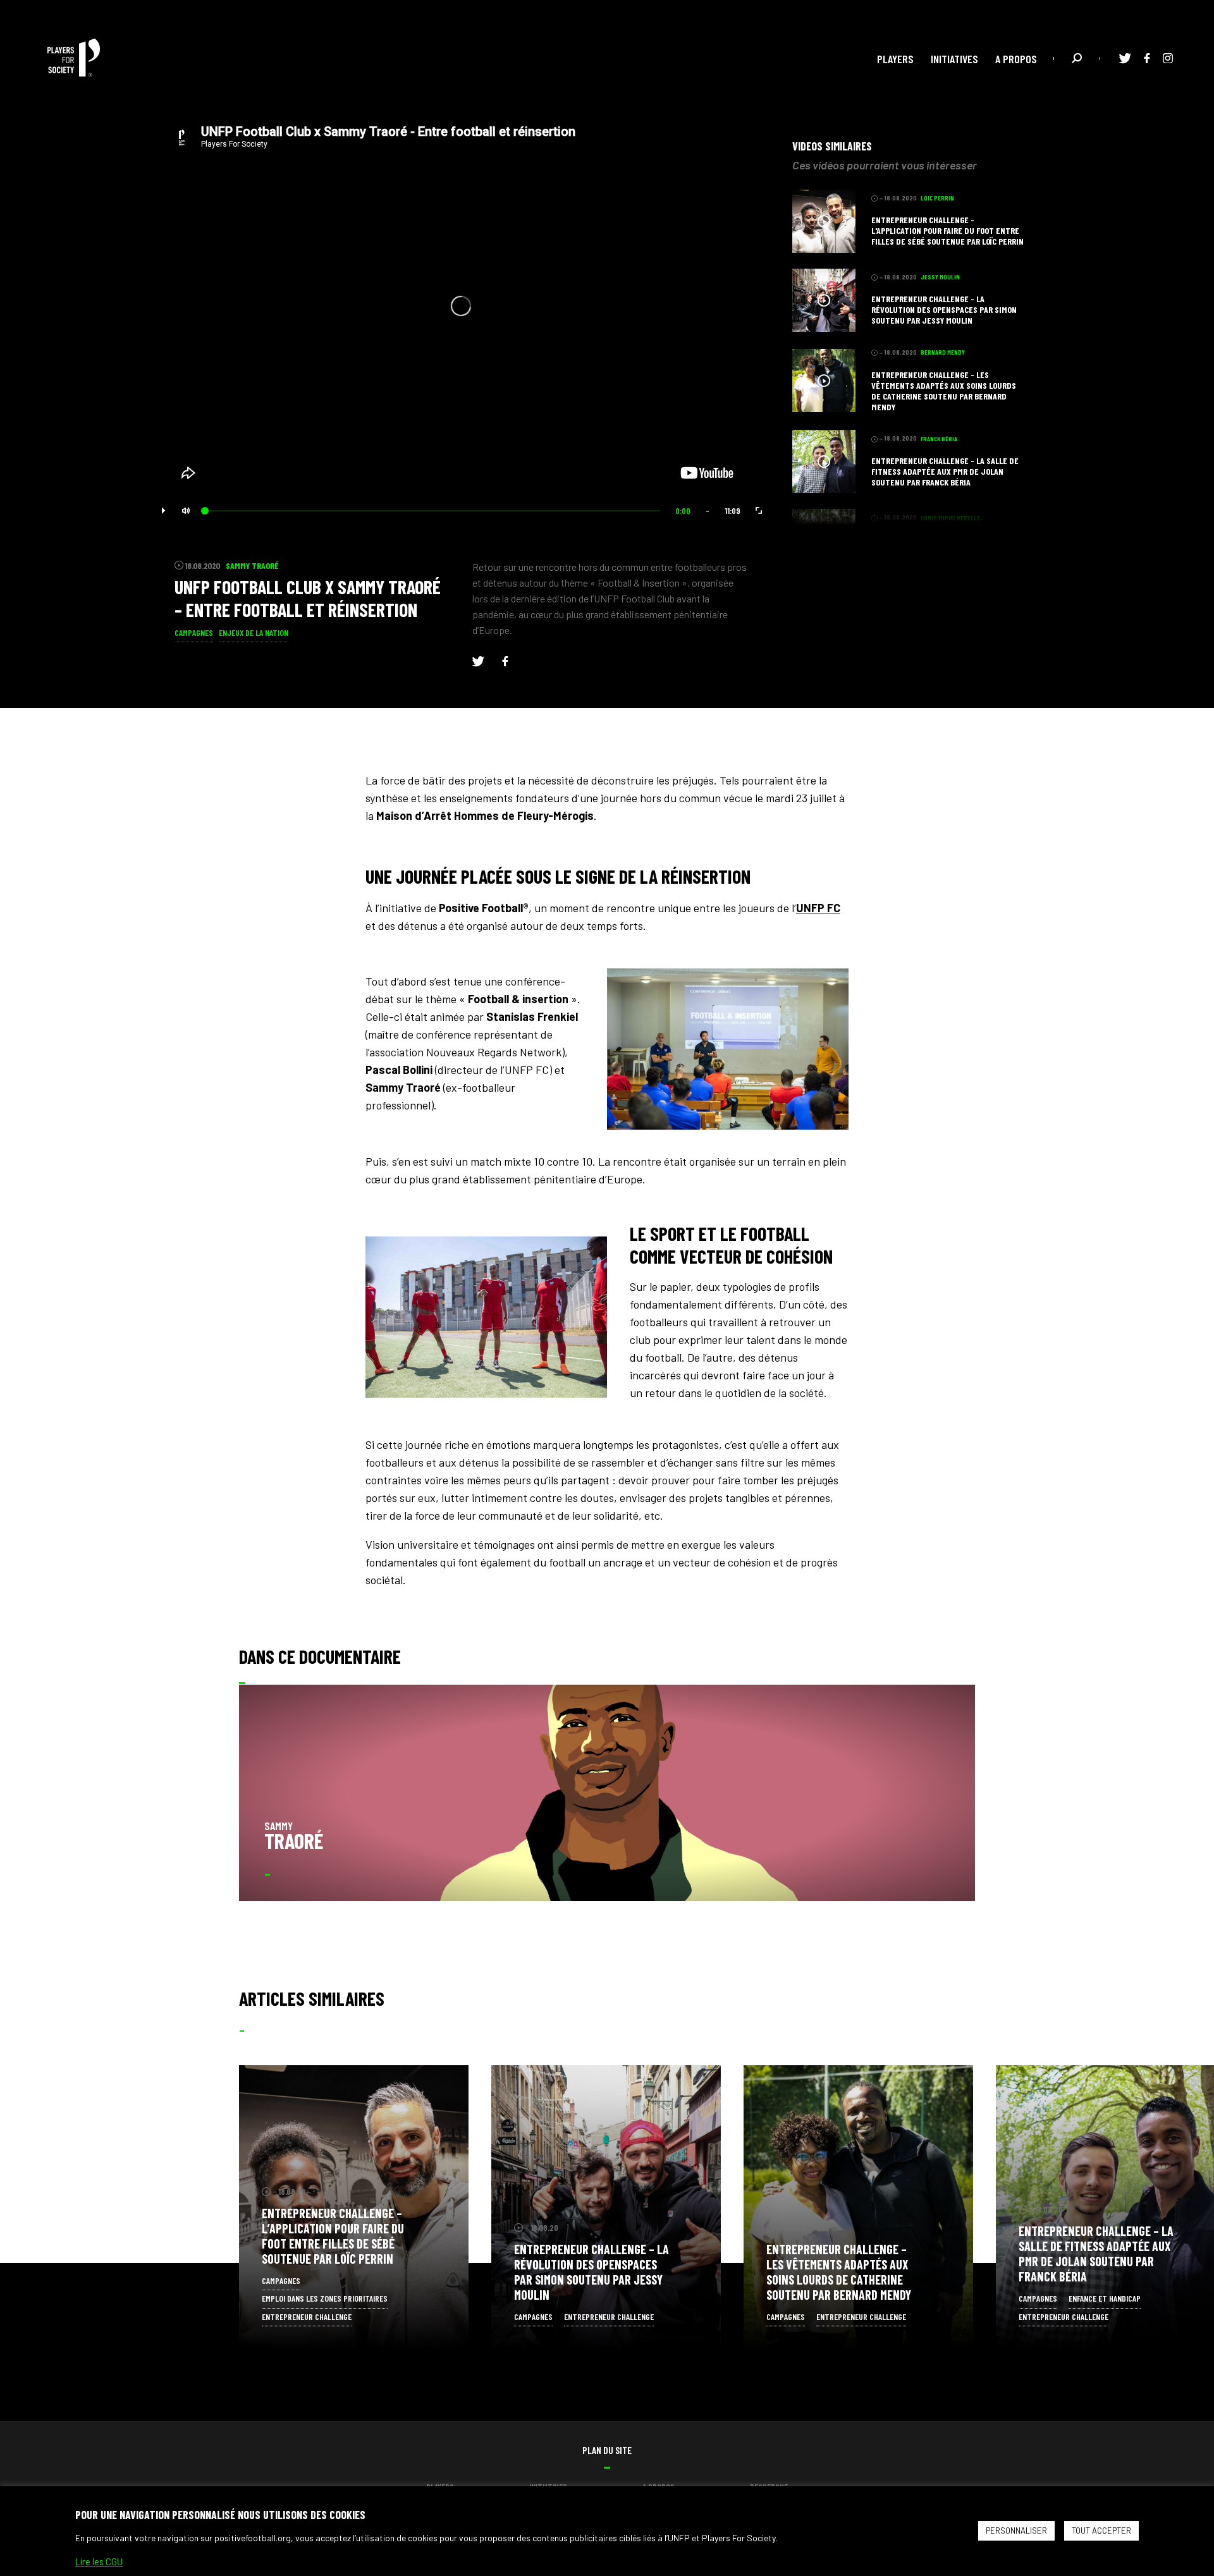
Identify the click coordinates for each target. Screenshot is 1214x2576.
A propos (1016, 59)
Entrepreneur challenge (307, 2317)
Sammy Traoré (252, 565)
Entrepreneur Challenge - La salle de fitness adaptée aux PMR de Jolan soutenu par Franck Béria (945, 471)
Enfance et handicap (1105, 2298)
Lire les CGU (99, 2561)
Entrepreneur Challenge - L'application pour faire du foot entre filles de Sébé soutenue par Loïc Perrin (947, 230)
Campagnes (194, 632)
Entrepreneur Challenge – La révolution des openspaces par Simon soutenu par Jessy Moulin (592, 2272)
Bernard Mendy (845, 2227)
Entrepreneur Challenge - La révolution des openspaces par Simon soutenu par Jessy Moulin (944, 309)
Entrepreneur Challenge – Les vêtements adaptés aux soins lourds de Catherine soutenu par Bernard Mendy (839, 2272)
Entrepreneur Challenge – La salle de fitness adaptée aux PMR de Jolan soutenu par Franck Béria (1096, 2254)
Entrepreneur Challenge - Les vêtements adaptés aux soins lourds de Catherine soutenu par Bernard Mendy (944, 391)
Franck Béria (1093, 2209)
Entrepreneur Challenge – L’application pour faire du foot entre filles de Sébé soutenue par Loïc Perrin (333, 2236)
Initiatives (954, 59)
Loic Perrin (334, 2191)
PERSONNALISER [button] (1016, 2530)
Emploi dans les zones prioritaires (325, 2298)
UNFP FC (818, 908)
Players (895, 59)
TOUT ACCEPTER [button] (1101, 2530)
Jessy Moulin (589, 2227)
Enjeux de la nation (254, 632)
